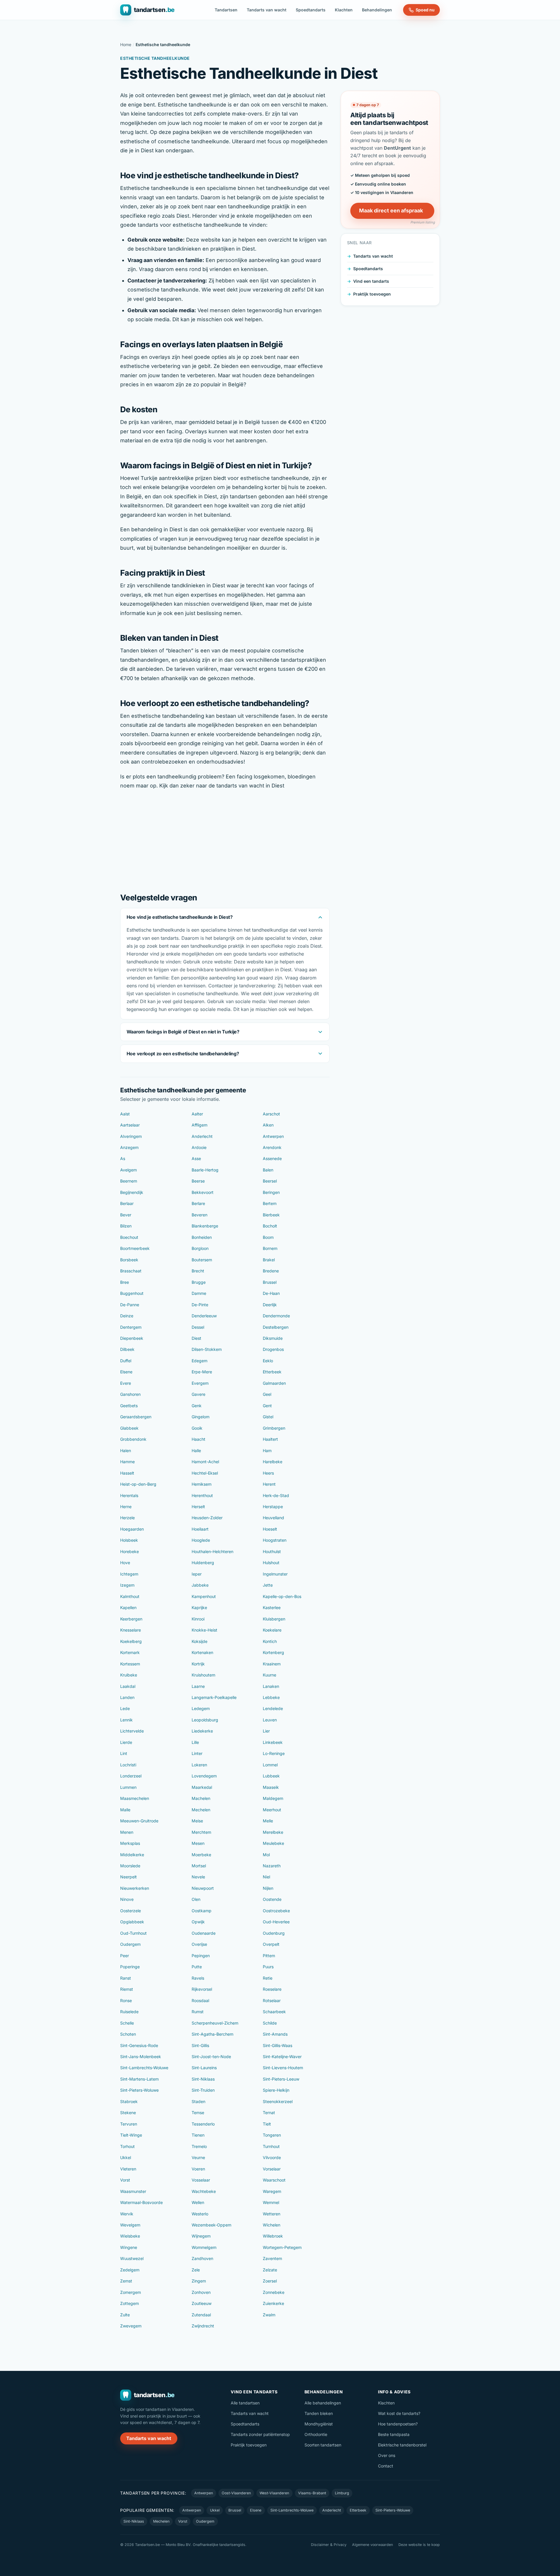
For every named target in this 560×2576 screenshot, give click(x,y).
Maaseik (271, 1787)
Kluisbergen (274, 1619)
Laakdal (128, 1686)
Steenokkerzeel (278, 2101)
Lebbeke (271, 1697)
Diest (196, 1338)
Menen (127, 1832)
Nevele (198, 1877)
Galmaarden (274, 1383)
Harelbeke (273, 1462)
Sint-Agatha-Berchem (212, 2034)
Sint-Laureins (204, 2068)
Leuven (270, 1720)
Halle (196, 1451)
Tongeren (272, 2135)
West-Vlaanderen (274, 2493)
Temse (198, 2113)
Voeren (198, 2169)
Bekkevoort (203, 1192)
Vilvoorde (272, 2157)
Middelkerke (132, 1855)
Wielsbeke (130, 2236)
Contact (386, 2466)
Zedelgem (130, 2270)
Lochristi (128, 1765)
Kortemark (130, 1652)
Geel (267, 1394)
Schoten (128, 2034)
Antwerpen (273, 1136)
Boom (268, 1237)
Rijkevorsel (202, 1989)
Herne (126, 1507)
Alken (268, 1125)
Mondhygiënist (319, 2424)
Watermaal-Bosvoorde (141, 2202)
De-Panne (130, 1305)
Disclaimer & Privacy (329, 2545)
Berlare (198, 1203)
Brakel (269, 1260)
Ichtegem (129, 1574)
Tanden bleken (319, 2413)
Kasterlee (272, 1607)
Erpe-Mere (202, 1372)
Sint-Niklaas (203, 2079)
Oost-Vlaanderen (236, 2493)
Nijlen (268, 1888)
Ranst (126, 1978)
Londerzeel (131, 1776)
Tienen (198, 2135)
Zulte (125, 2315)
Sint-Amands (275, 2034)
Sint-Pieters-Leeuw (281, 2079)
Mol (266, 1855)
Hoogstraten (275, 1540)
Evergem (200, 1383)
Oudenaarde (204, 1933)
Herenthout (202, 1495)
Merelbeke (273, 1832)
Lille (195, 1742)
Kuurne (269, 1675)
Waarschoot (274, 2180)
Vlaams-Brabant (312, 2493)
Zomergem (131, 2292)
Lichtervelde (132, 1731)
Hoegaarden (132, 1529)
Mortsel (199, 1866)
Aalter (197, 1114)
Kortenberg (273, 1652)
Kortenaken (202, 1652)
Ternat (269, 2113)
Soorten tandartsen (323, 2445)
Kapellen (128, 1607)
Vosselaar (201, 2180)
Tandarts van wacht (267, 10)
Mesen (198, 1843)
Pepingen (201, 1956)
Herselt (198, 1507)
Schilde (270, 2023)
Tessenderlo (203, 2124)
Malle (125, 1810)
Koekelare (272, 1630)
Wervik (127, 2214)
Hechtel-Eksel (205, 1473)
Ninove (127, 1899)
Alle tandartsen (245, 2403)
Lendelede (273, 1708)
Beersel (270, 1181)
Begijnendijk (132, 1192)
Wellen (198, 2202)
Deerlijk (270, 1305)
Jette (268, 1585)
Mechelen (201, 1810)
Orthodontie (316, 2434)
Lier (266, 1731)
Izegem (127, 1585)
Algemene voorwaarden (372, 2545)
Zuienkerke (273, 2303)
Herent (269, 1484)
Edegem (199, 1361)
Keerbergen (131, 1619)
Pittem (269, 1956)
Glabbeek (129, 1428)
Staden (198, 2101)
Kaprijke (199, 1607)
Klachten (344, 10)
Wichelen (272, 2225)
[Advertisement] (225, 841)
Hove (125, 1563)
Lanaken (271, 1686)
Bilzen (126, 1226)
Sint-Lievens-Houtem (283, 2068)
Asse (196, 1158)
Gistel (268, 1417)
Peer (125, 1956)
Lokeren (199, 1765)
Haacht (198, 1439)
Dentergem (131, 1327)
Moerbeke (201, 1855)
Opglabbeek (132, 1922)
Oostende (272, 1899)
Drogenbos (273, 1349)
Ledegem (201, 1708)
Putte (197, 1967)
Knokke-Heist (204, 1630)
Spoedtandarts (311, 10)
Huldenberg (203, 1563)
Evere (126, 1383)
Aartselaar (130, 1125)
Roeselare (272, 1989)
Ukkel (126, 2157)
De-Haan (271, 1293)
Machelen (201, 1798)
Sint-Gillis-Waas (278, 2045)
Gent (267, 1406)
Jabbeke (200, 1585)
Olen (196, 1899)
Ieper (197, 1574)
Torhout (127, 2146)
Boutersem (202, 1260)
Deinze (127, 1316)
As (123, 1158)
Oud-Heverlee (276, 1922)
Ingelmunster (275, 1574)
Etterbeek (272, 1372)
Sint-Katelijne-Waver (282, 2057)
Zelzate (270, 2270)
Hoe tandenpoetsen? (398, 2424)
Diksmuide (273, 1338)
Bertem (270, 1203)
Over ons (387, 2455)
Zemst (126, 2281)
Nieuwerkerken (135, 1888)
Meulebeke (273, 1843)
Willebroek (273, 2236)
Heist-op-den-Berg (138, 1484)
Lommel (270, 1765)
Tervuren (129, 2124)
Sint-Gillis (200, 2045)
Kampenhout (204, 1596)
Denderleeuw (204, 1316)
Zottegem (129, 2303)
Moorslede (130, 1866)
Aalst (125, 1114)
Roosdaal (200, 2000)
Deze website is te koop (419, 2545)
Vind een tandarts (371, 281)
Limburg (342, 2493)
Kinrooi (198, 1619)
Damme (199, 1293)
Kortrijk (198, 1664)
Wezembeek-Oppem (211, 2225)
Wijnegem (201, 2236)
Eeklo (268, 1361)
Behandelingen (377, 10)
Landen (127, 1697)
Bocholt (270, 1226)
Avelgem (128, 1170)
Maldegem (273, 1798)
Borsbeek (129, 1260)
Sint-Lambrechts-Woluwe (144, 2068)
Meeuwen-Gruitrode (139, 1821)
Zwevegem (131, 2326)
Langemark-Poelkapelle (214, 1697)
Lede (125, 1708)
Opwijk (198, 1922)
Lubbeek (271, 1776)
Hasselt (127, 1473)
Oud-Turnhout (133, 1933)
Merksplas (130, 1843)
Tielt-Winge (131, 2135)
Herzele (127, 1518)
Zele (196, 2270)
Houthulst (272, 1551)
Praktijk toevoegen (372, 294)
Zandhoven (202, 2258)
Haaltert (270, 1439)
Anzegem (129, 1147)
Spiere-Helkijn (276, 2090)
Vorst (125, 2180)
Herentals (129, 1495)
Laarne (198, 1686)
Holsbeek (129, 1540)
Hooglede (201, 1540)
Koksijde (199, 1641)
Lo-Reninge (274, 1753)
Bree (125, 1282)
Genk (197, 1406)
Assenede (272, 1158)
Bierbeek (271, 1215)
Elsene (126, 1372)
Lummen (128, 1787)
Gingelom (201, 1417)
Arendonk (272, 1147)
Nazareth (272, 1866)
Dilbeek (127, 1349)
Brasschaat (131, 1271)
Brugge (199, 1282)
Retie (268, 1978)
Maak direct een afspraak (391, 211)
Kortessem (130, 1664)
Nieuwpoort (203, 1888)
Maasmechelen (135, 1798)
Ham (267, 1451)
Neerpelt (128, 1877)
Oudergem (130, 1944)
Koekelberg (131, 1641)
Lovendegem (204, 1776)
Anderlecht (202, 1136)
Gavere (198, 1394)
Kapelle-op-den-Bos (282, 1596)
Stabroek (129, 2101)
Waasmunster (133, 2191)
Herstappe (273, 1507)
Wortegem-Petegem (282, 2247)
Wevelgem (130, 2225)
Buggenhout (132, 1293)
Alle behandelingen (323, 2403)
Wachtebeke (204, 2191)
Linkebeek (273, 1742)
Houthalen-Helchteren (212, 1551)
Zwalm (269, 2315)
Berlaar (127, 1203)
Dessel (198, 1327)
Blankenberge (205, 1226)
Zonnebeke (274, 2292)
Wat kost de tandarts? (399, 2413)
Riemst (127, 1989)
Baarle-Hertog (205, 1170)
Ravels (198, 1978)
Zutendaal (201, 2315)
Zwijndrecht (203, 2326)
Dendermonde (276, 1316)
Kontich (270, 1641)
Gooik (197, 1428)
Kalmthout (130, 1596)
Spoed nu (425, 10)
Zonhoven (201, 2292)
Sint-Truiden (203, 2090)
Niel (266, 1877)
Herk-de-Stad (276, 1495)
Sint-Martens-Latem (139, 2079)
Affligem (199, 1125)
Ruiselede (129, 2012)
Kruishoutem (203, 1675)
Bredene (271, 1271)
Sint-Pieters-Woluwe (139, 2090)
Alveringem (131, 1136)
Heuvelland (273, 1518)
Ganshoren (130, 1394)
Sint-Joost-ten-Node (211, 2057)
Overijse (199, 1944)
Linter (197, 1753)
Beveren (199, 1215)
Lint (124, 1753)
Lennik (126, 1720)
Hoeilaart (200, 1529)
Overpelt (271, 1944)
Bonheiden (202, 1237)
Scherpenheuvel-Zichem (215, 2023)
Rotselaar (272, 2000)
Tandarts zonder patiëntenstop (260, 2434)
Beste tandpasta (394, 2434)
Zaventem (272, 2258)
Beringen (271, 1192)
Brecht (198, 1271)
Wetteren (272, 2214)
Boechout (129, 1237)
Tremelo (199, 2146)
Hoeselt (270, 1529)
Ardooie (199, 1147)
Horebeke (129, 1551)
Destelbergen (276, 1327)
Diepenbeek (132, 1338)
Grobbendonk (133, 1439)
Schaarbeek (274, 2012)
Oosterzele (131, 1911)
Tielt (267, 2124)
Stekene (128, 2113)
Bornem (270, 1248)
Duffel (126, 1361)
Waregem (272, 2191)
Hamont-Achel (205, 1462)
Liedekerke (202, 1731)
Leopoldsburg (205, 1720)
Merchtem (201, 1832)
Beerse (198, 1181)
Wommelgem (204, 2247)
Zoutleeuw (202, 2303)
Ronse (126, 2000)
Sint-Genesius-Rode (139, 2045)
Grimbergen (274, 1428)
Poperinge (130, 1967)
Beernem (129, 1181)
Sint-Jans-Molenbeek (141, 2057)
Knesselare (131, 1630)
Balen (268, 1170)
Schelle (127, 2023)
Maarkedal (202, 1787)
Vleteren (128, 2169)
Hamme (127, 1462)
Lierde (126, 1742)
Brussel (270, 1282)
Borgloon (200, 1248)
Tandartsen (226, 10)
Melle (268, 1821)
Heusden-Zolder (207, 1518)
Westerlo (200, 2214)
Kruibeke (129, 1675)
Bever (126, 1215)
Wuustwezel (132, 2258)
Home (126, 44)
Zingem (199, 2281)
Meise (197, 1821)
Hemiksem (202, 1484)
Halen (126, 1451)
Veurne (198, 2157)
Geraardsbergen (136, 1417)
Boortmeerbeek (135, 1248)
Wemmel (271, 2202)
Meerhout (272, 1810)
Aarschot (271, 1114)
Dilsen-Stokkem (207, 1349)
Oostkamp (202, 1911)
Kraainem (272, 1664)
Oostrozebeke (276, 1911)
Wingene (129, 2247)
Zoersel (270, 2281)
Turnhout (271, 2146)
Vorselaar (272, 2169)
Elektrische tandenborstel (402, 2445)
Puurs (268, 1967)
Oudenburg (274, 1933)
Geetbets (129, 1406)
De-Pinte (200, 1305)
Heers (268, 1473)
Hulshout (271, 1563)
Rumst (198, 2012)
